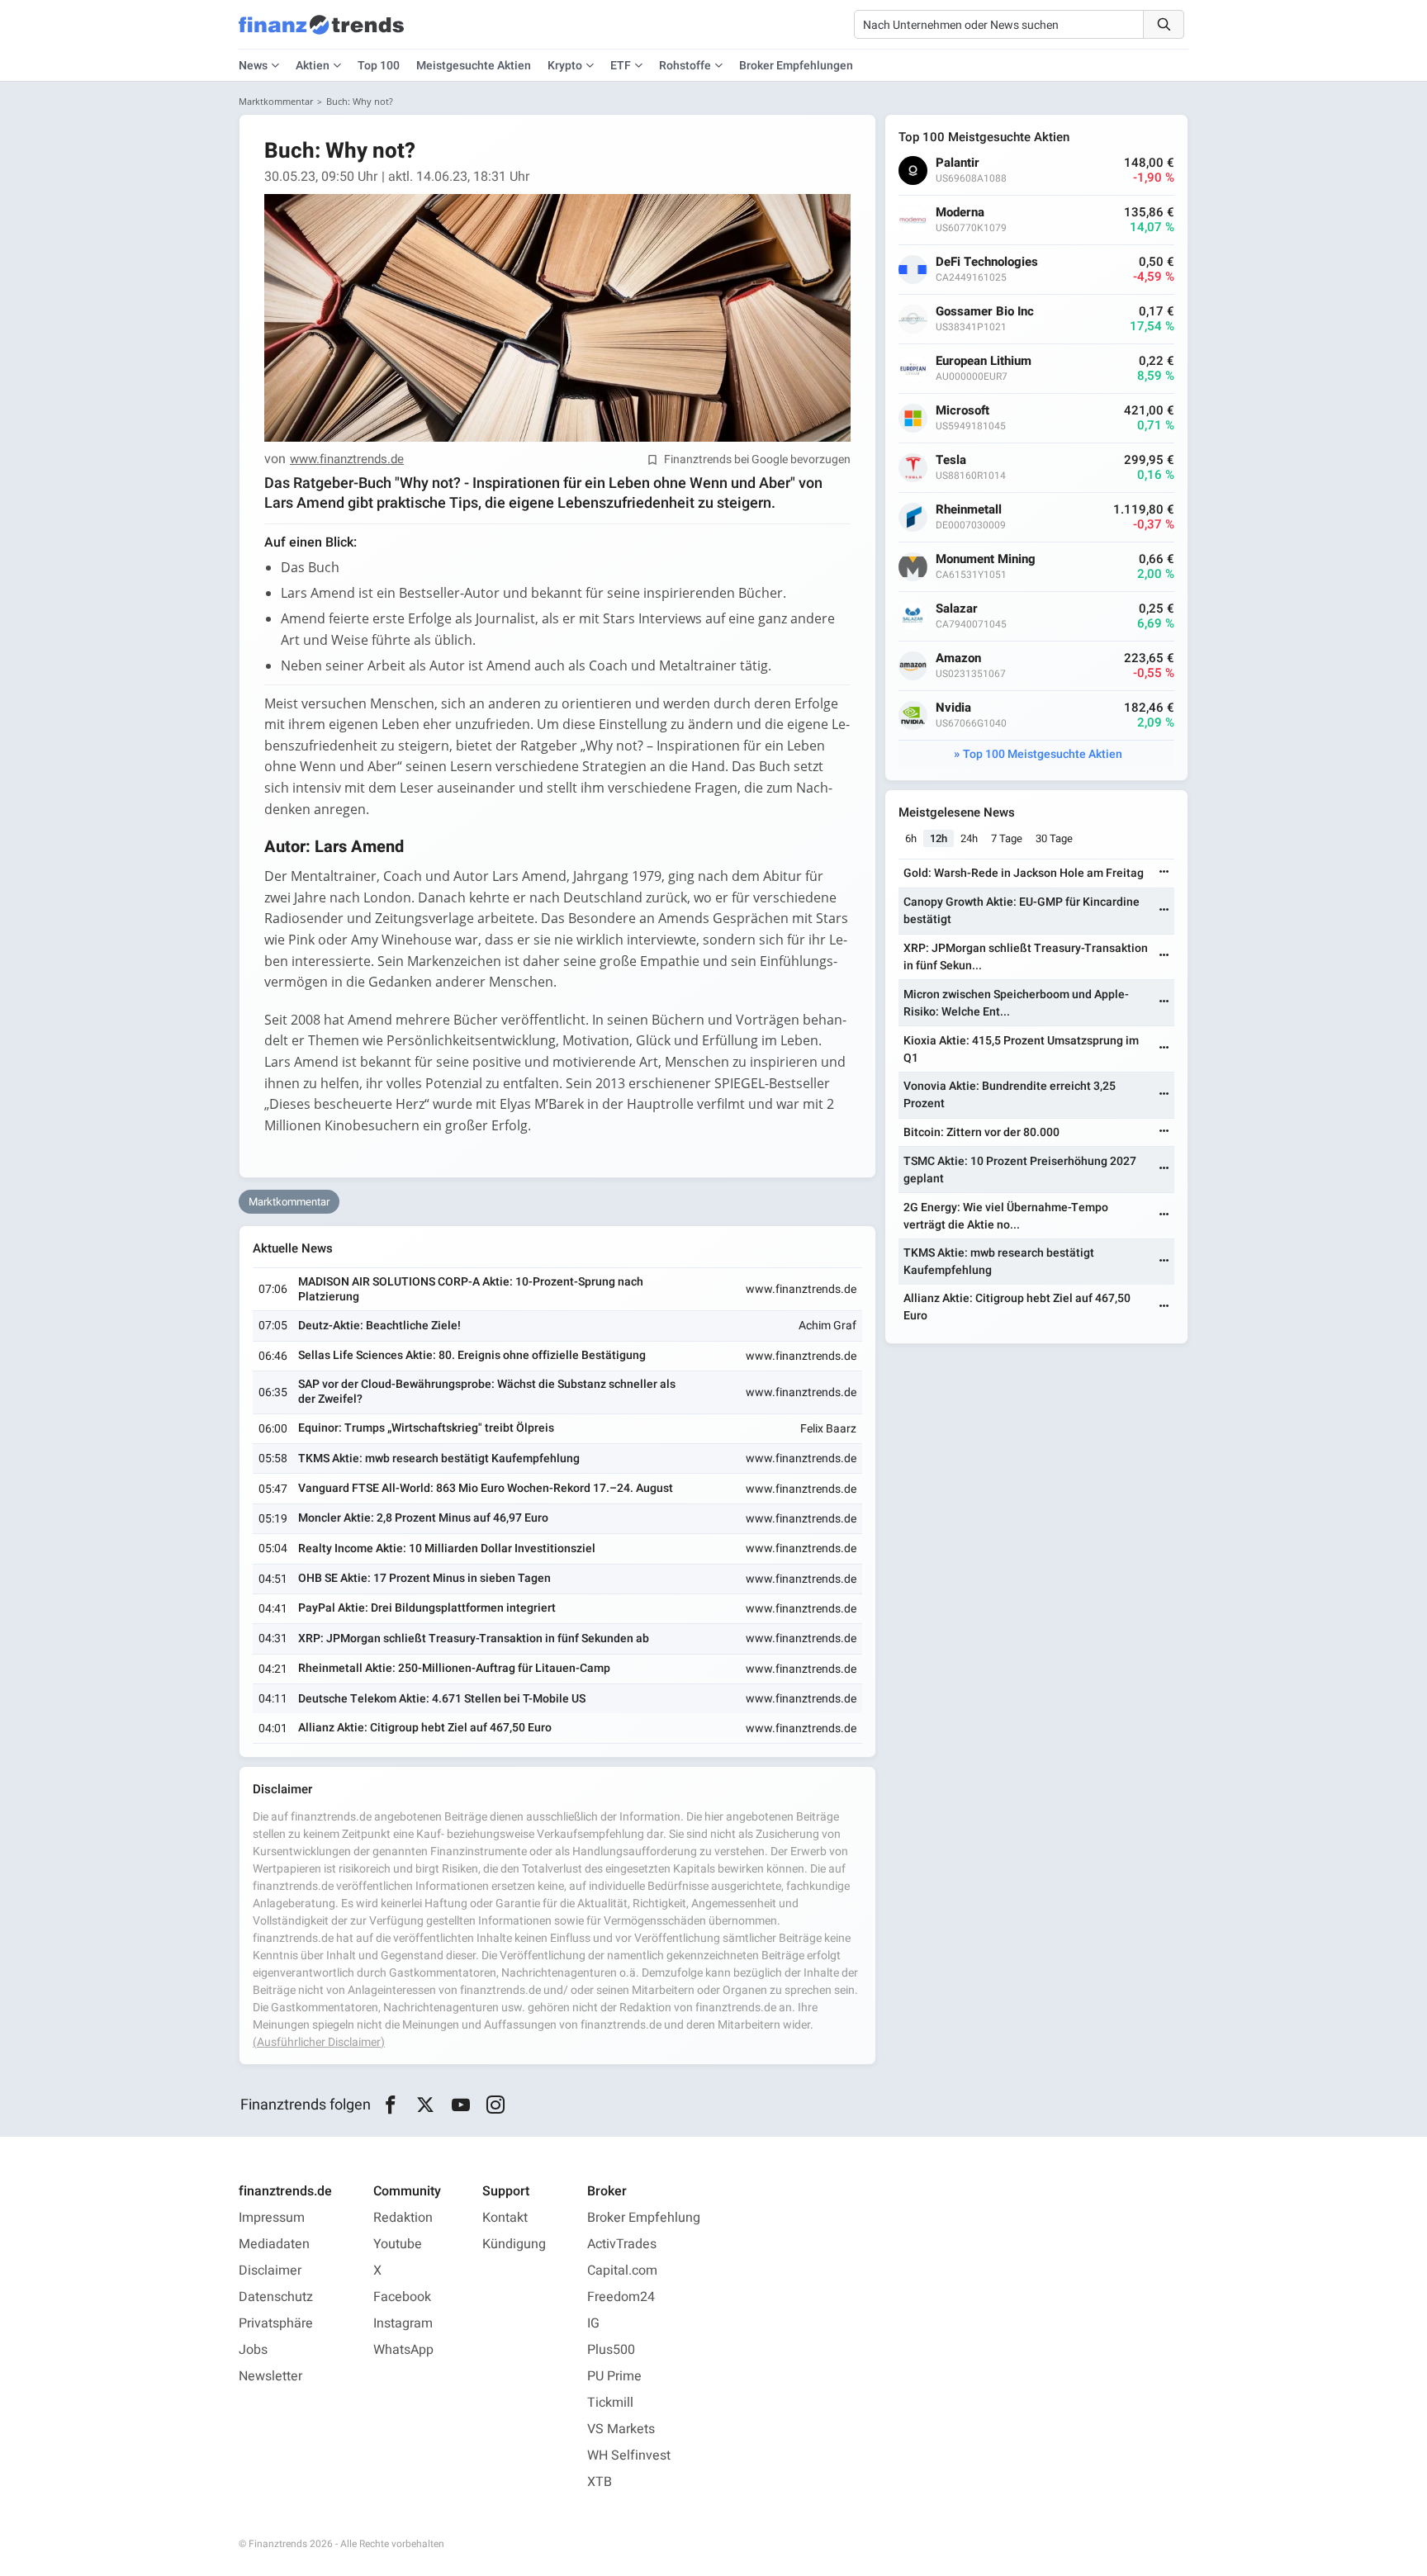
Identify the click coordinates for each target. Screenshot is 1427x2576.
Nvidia (953, 708)
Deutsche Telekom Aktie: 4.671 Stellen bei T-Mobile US (442, 1699)
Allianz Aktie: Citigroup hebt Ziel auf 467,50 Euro (425, 1728)
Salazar (957, 609)
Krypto (565, 66)
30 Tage (1054, 838)
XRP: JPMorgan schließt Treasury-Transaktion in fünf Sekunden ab (474, 1638)
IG (593, 2323)
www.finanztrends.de (347, 460)
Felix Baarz (828, 1429)
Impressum (272, 2218)
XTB (600, 2482)
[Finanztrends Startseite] (321, 33)
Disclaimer (270, 2271)
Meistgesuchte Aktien (474, 66)
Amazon (958, 658)
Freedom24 (621, 2297)
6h (911, 838)
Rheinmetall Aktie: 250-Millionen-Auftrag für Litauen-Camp (454, 1668)
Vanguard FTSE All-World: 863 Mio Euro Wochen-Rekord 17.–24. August (486, 1488)
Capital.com (622, 2271)
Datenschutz (276, 2297)
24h (969, 838)
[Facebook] (390, 2105)
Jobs (253, 2350)
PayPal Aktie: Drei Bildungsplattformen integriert (427, 1608)
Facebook (402, 2297)
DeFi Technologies (987, 262)
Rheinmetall (969, 510)
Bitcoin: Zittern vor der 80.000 (981, 1132)
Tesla (951, 460)
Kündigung (514, 2244)
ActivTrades (622, 2244)
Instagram (403, 2323)
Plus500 (611, 2350)
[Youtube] (460, 2105)
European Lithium (984, 361)
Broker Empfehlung (644, 2218)
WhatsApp (403, 2350)
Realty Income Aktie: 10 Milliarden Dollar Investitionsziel (447, 1548)
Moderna (960, 213)
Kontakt (505, 2218)
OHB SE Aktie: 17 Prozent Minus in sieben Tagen (424, 1578)
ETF (621, 66)
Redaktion (403, 2218)
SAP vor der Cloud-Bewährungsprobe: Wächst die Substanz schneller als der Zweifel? (487, 1392)
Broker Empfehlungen (796, 66)
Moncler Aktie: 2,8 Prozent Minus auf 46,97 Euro (423, 1518)
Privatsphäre (276, 2323)
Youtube (398, 2244)
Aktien (313, 66)
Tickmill (610, 2403)
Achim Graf (827, 1326)
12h (939, 838)
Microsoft (962, 411)
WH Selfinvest (629, 2455)
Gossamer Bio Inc (985, 312)
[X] (426, 2105)
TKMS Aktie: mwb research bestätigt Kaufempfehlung (439, 1458)
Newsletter (270, 2376)
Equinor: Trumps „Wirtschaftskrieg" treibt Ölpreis (426, 1428)
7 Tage (1007, 838)
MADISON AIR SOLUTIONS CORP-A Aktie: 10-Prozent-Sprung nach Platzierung (471, 1289)
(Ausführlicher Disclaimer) (319, 2042)
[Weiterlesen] (1164, 873)
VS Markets (621, 2429)
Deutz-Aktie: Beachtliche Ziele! (379, 1326)
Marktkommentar (276, 101)
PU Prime (614, 2376)
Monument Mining (986, 559)
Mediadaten (274, 2244)
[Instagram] (496, 2105)
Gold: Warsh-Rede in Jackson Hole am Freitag (1024, 873)
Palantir (958, 163)
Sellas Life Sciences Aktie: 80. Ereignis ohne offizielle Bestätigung (472, 1355)
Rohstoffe (685, 66)
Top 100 (379, 66)
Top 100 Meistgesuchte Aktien (1043, 754)
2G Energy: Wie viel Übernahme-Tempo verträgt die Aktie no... (1006, 1216)
